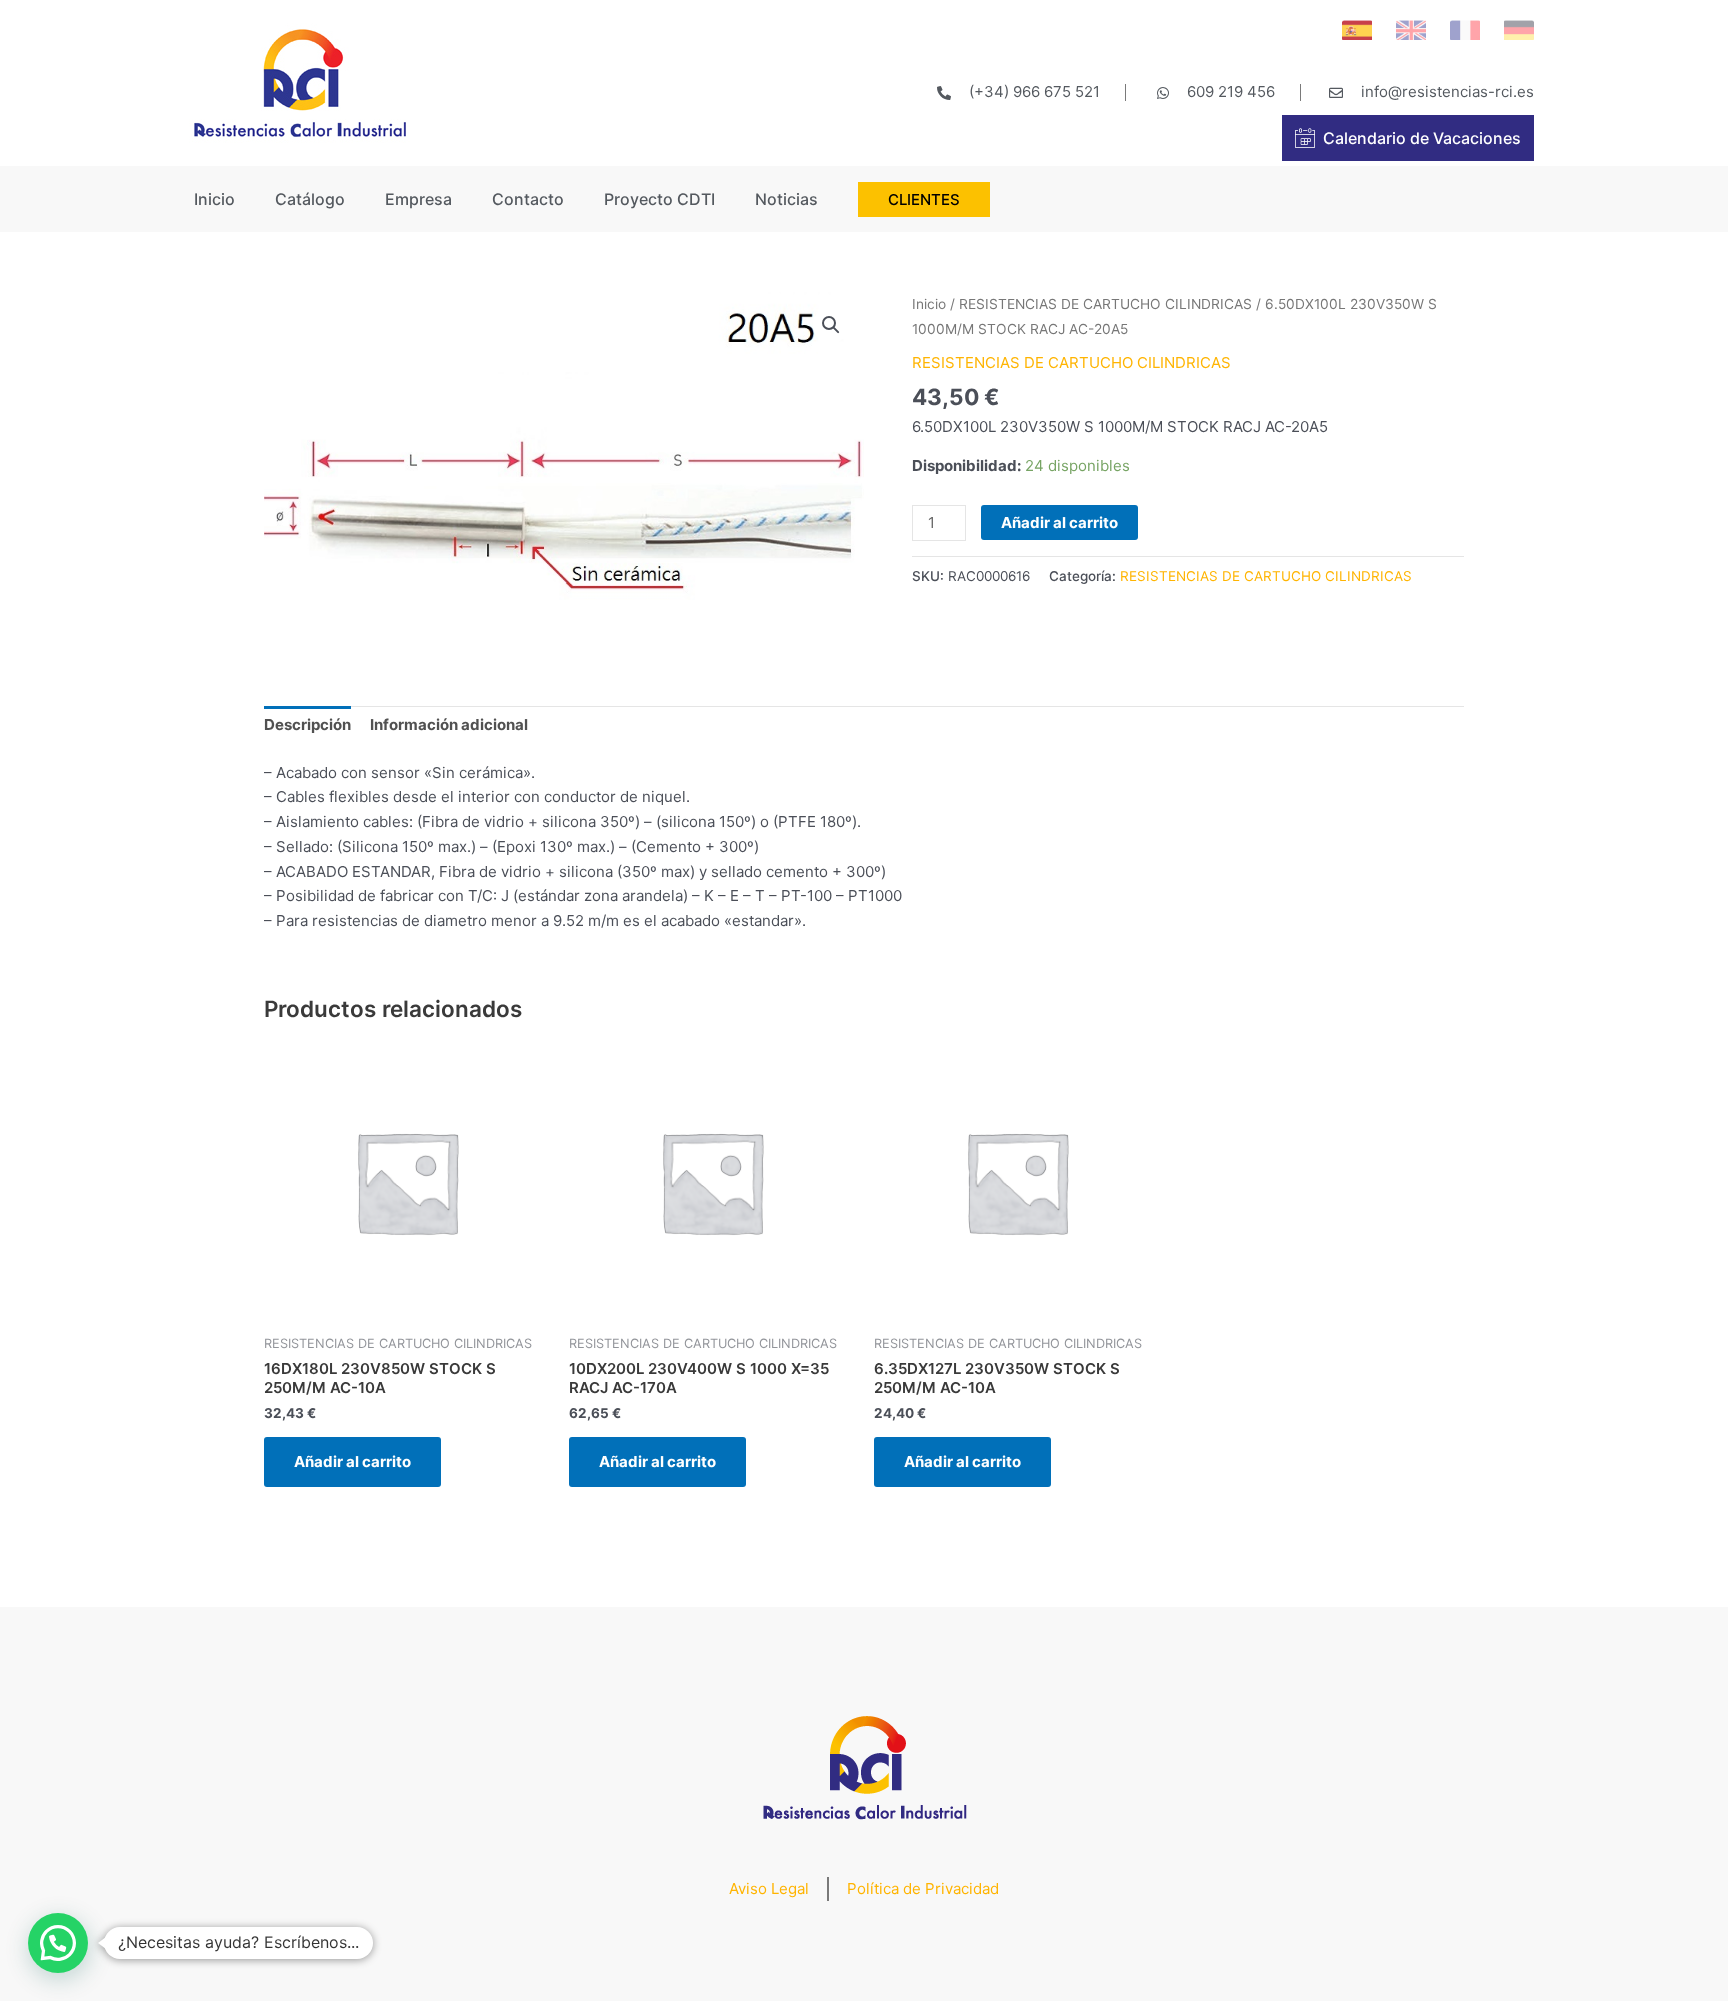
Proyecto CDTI (659, 199)
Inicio (214, 199)
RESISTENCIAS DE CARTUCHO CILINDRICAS (1105, 304)
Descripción (307, 724)
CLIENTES (924, 199)
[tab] (307, 726)
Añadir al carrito (1059, 522)
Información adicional (449, 724)
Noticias (786, 199)
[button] (58, 1943)
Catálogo (310, 199)
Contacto (528, 199)
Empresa (418, 199)
